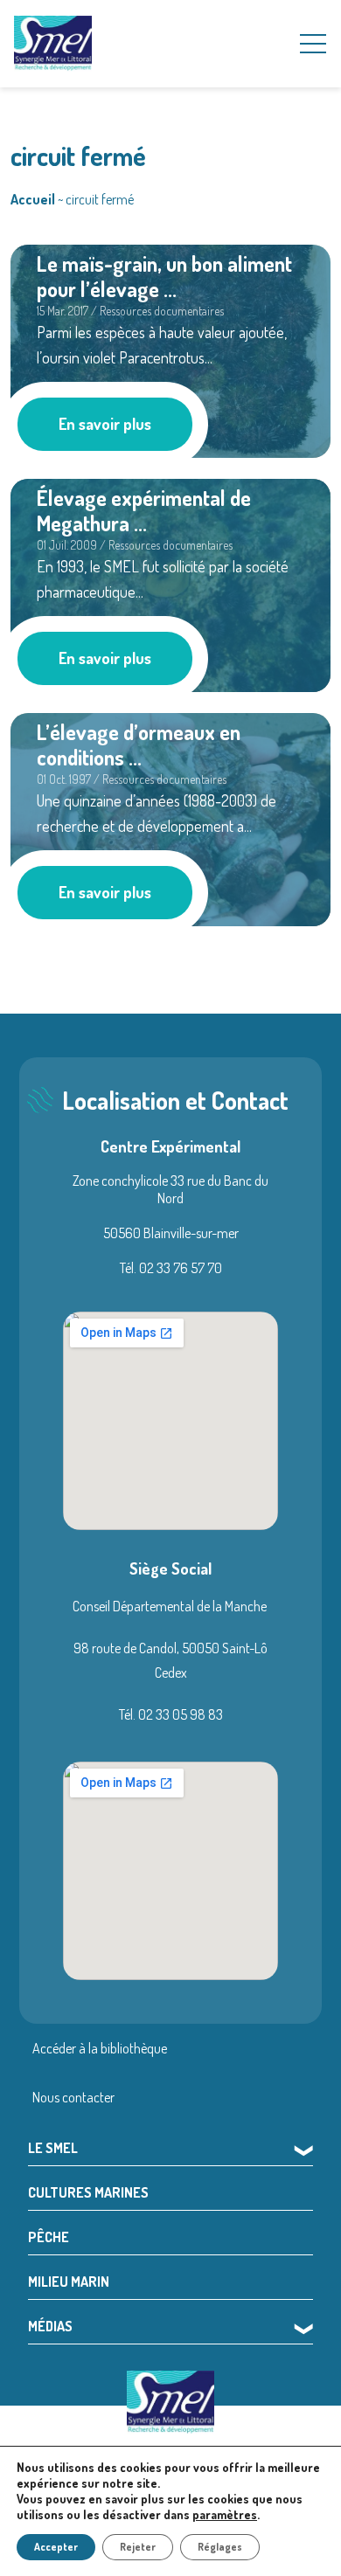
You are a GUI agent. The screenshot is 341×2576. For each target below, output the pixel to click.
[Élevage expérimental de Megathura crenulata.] (170, 583)
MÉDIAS (50, 2326)
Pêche (49, 2237)
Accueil (33, 199)
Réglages (220, 2547)
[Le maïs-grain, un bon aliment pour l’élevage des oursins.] (170, 349)
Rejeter (138, 2547)
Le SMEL (53, 2148)
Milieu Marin (69, 2282)
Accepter (56, 2547)
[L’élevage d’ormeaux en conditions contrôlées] (170, 817)
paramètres (225, 2514)
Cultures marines (88, 2192)
